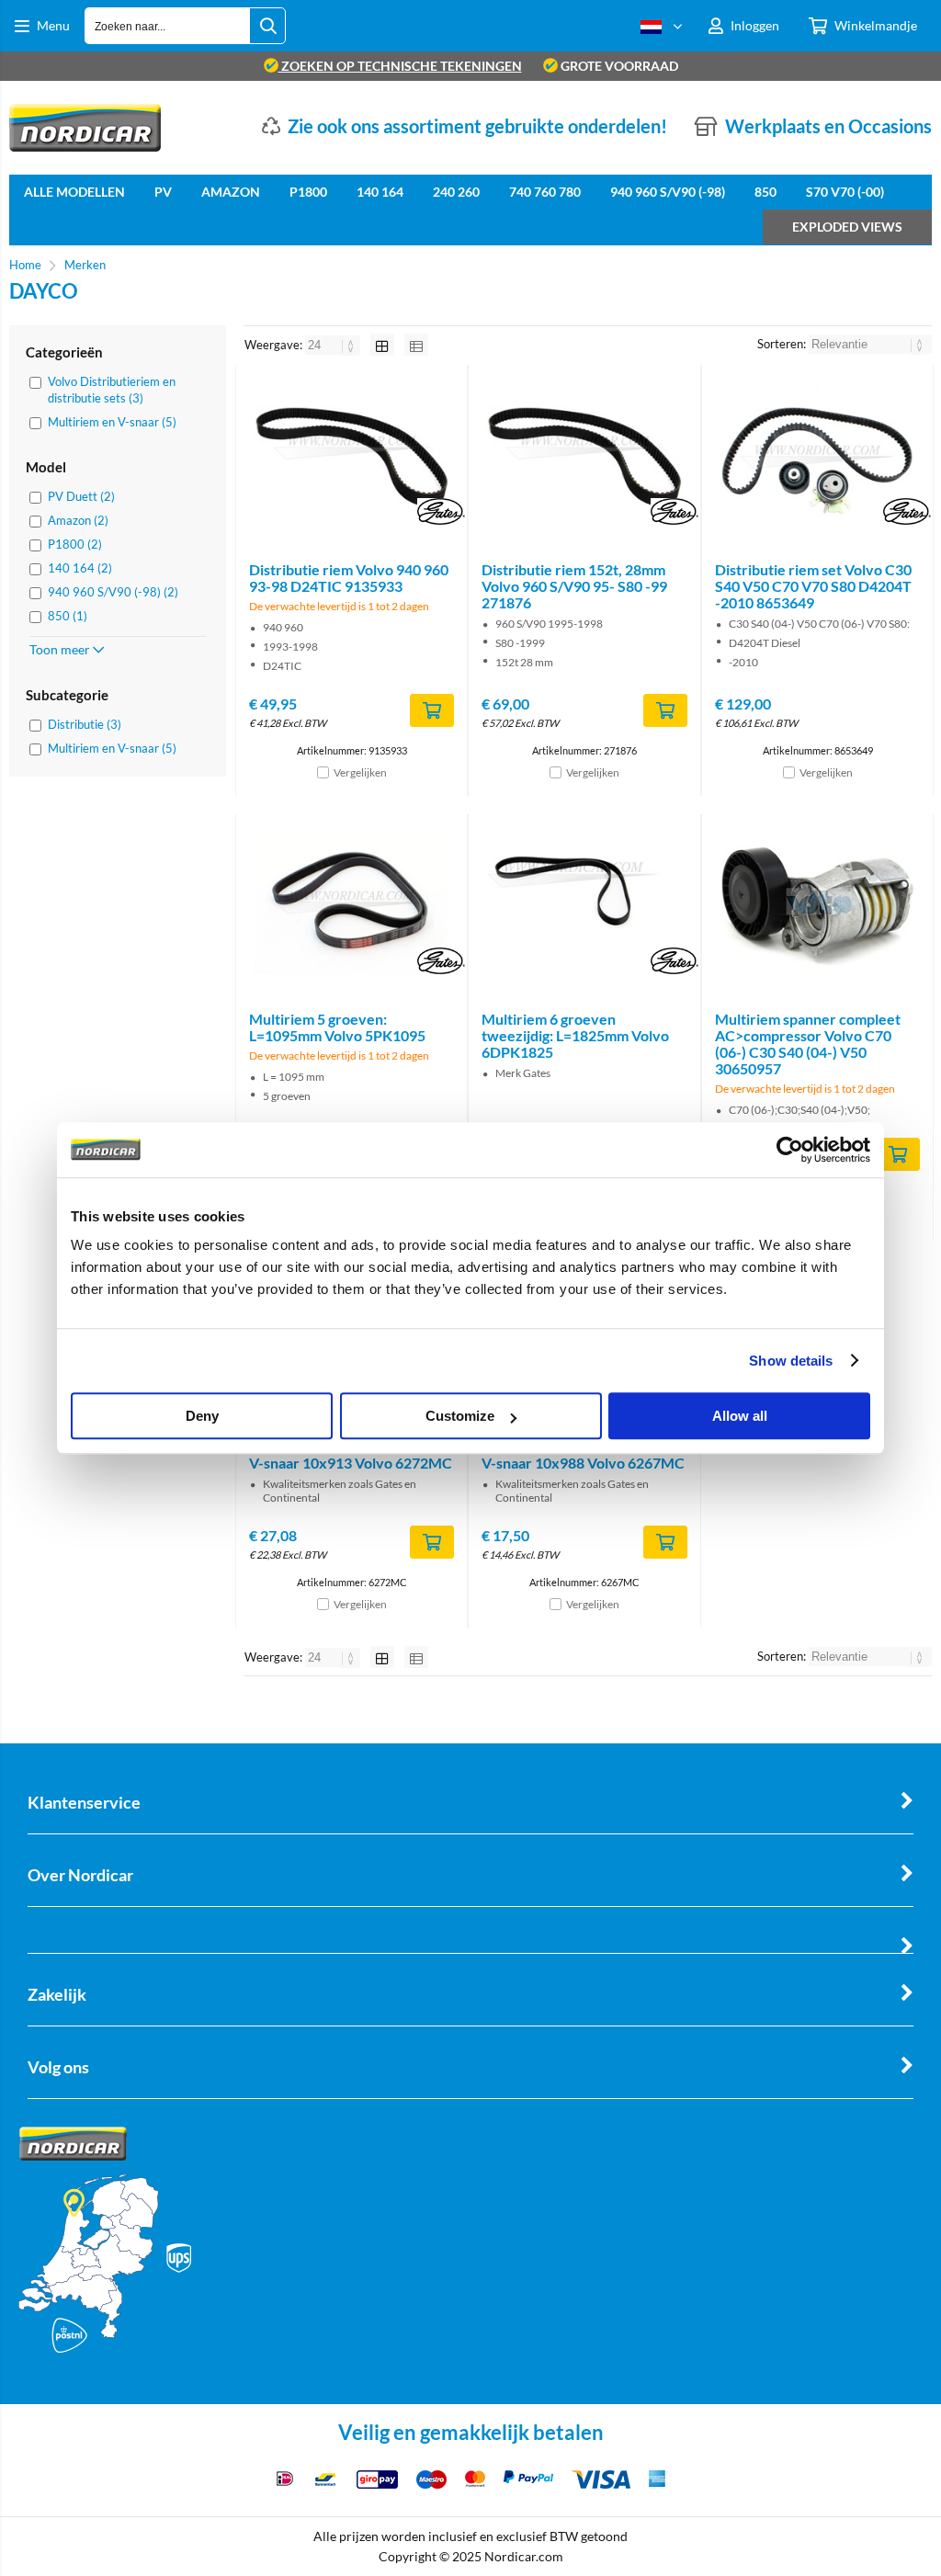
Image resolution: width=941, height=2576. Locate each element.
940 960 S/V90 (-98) (668, 192)
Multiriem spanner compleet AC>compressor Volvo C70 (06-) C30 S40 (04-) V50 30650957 (808, 1044)
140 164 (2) (80, 568)
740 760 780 (545, 192)
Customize (460, 1416)
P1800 (308, 192)
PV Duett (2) (81, 496)
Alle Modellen (74, 192)
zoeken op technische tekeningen (400, 66)
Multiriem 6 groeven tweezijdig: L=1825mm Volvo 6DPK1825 (575, 1035)
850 (765, 192)
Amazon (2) (78, 520)
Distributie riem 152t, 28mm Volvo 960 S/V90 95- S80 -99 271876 (574, 586)
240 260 (456, 192)
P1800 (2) (75, 544)
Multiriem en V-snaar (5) (112, 422)
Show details (791, 1361)
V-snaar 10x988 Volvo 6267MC (583, 1463)
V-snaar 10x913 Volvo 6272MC (351, 1463)
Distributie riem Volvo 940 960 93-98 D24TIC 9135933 (349, 578)
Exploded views (847, 227)
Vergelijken (360, 772)
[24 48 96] (334, 345)
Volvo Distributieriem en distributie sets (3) (112, 390)
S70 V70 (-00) (845, 192)
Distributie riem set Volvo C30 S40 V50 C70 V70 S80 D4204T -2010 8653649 (813, 586)
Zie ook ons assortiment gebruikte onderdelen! (477, 126)
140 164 (380, 192)
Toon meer (61, 649)
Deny (202, 1416)
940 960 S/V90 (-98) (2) (113, 592)
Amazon (231, 192)
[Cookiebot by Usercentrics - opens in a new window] (790, 1150)
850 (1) (68, 616)
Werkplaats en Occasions (828, 126)
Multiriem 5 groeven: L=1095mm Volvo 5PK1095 (337, 1027)
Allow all (740, 1416)
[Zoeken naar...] (267, 26)
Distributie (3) (85, 724)
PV (163, 192)
